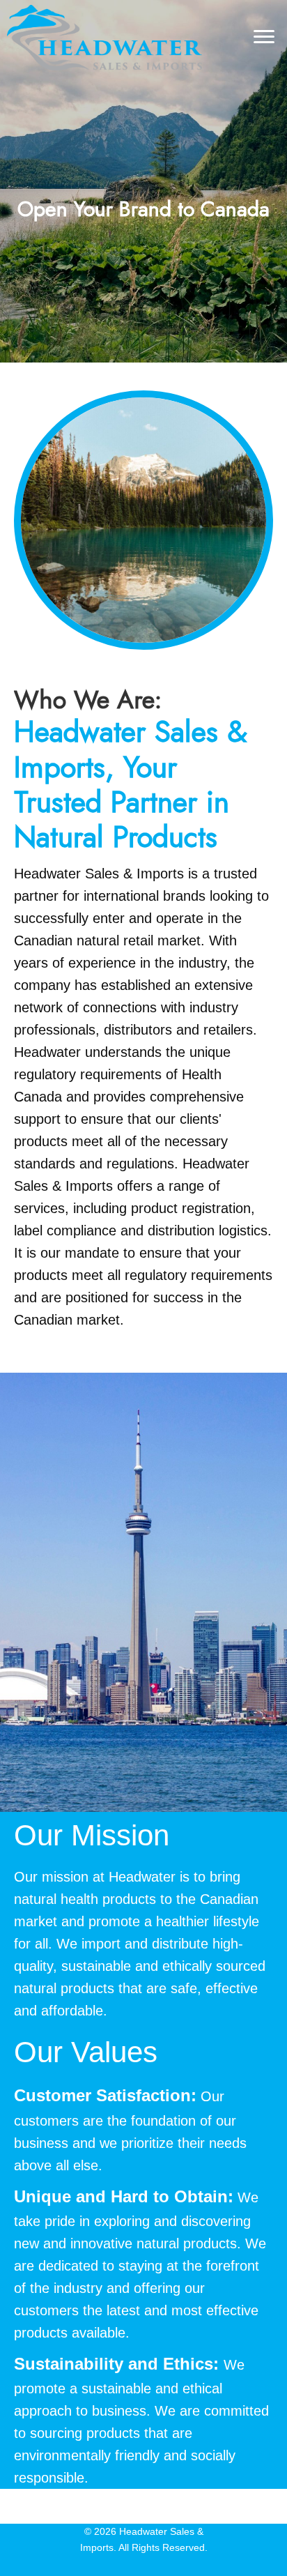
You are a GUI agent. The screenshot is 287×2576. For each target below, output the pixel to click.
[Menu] (264, 37)
